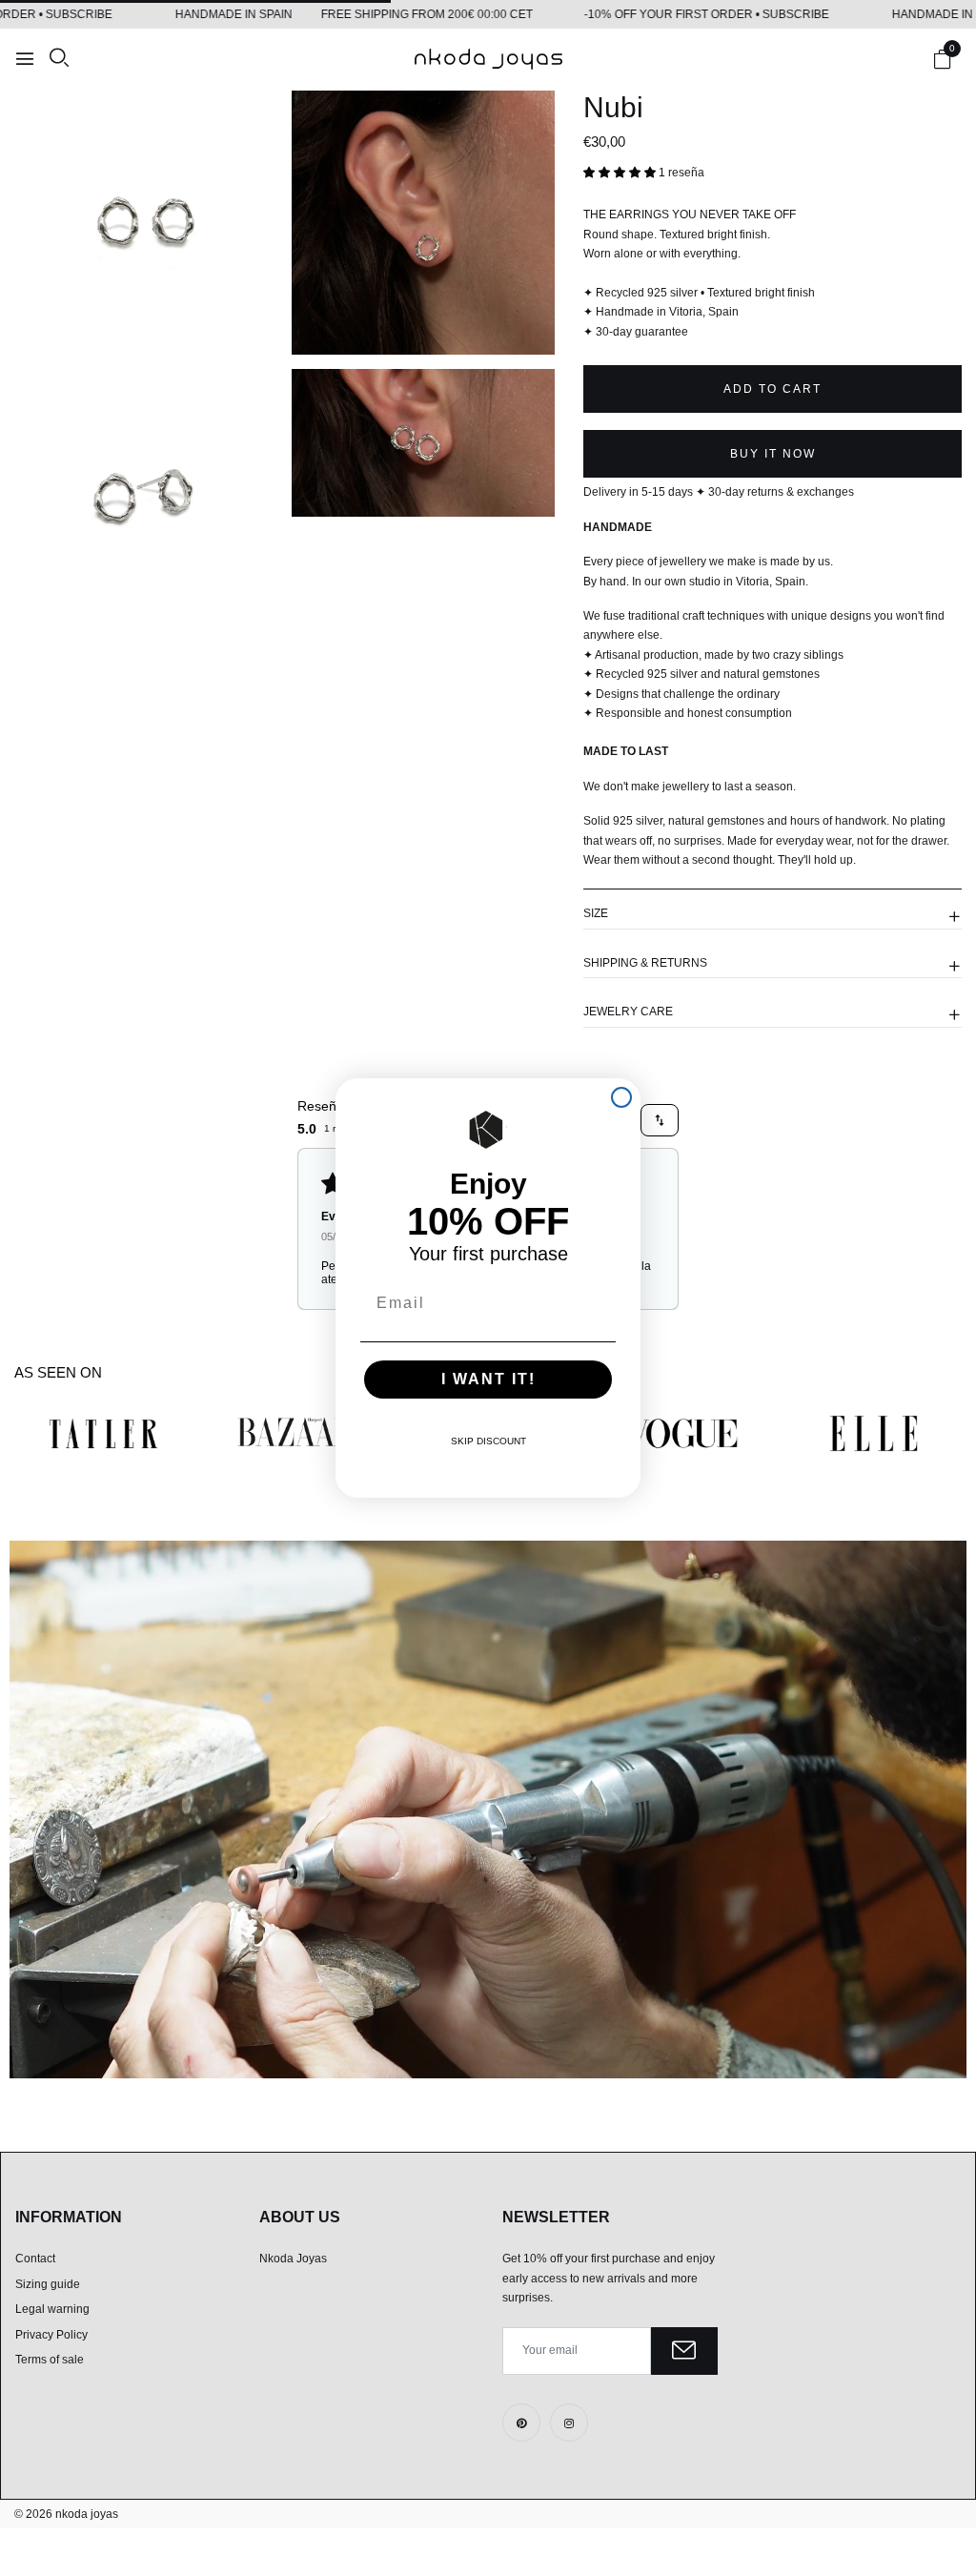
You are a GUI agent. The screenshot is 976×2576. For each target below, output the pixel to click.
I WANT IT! (488, 1379)
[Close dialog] (621, 1097)
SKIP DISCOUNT (488, 1441)
